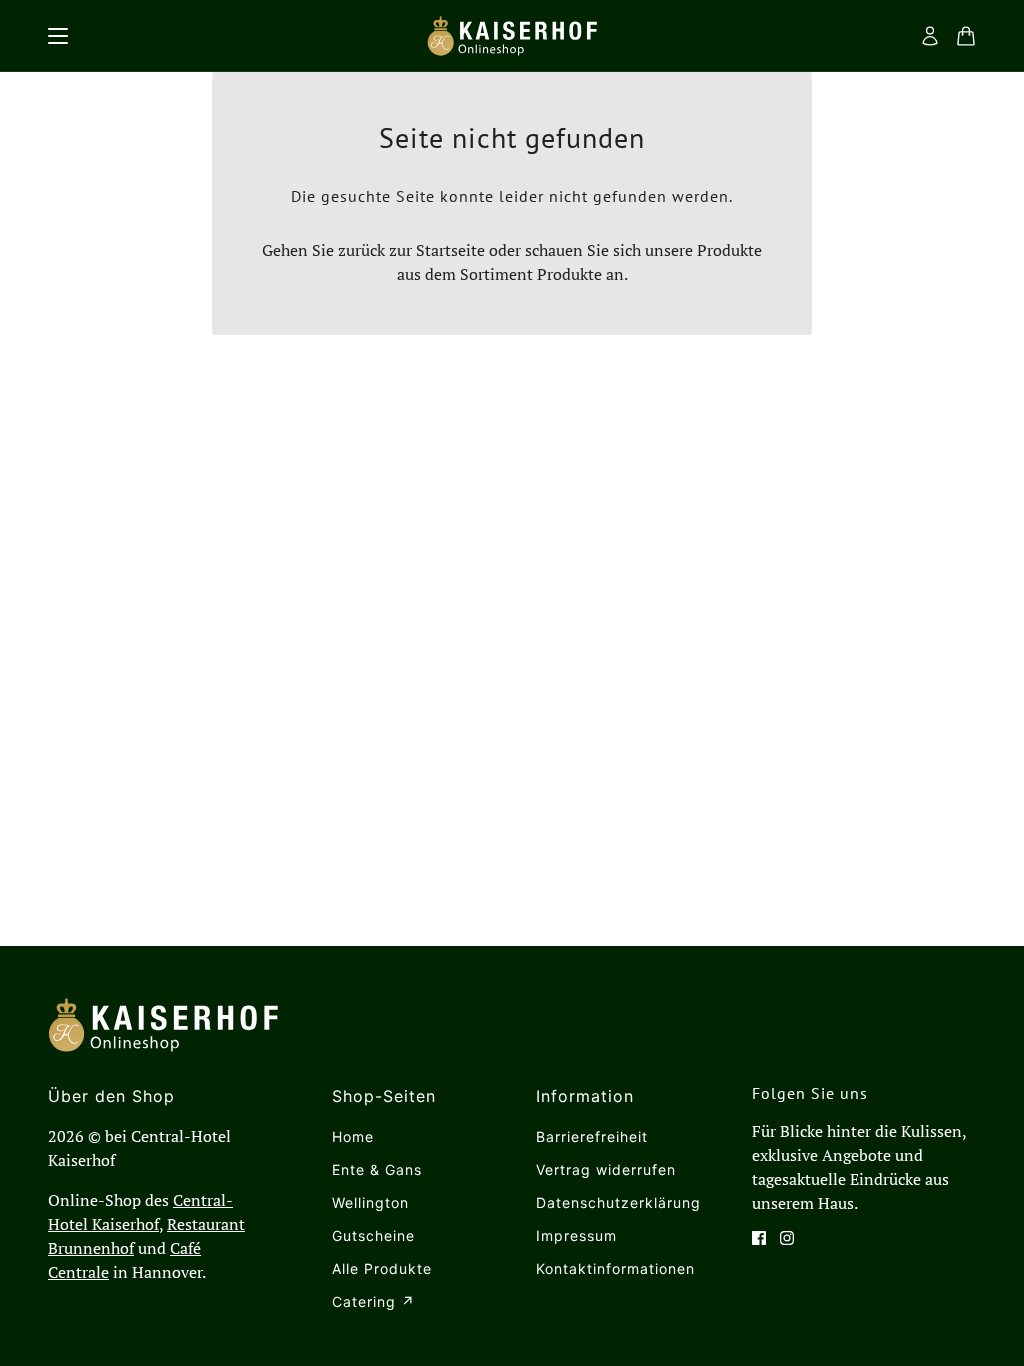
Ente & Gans (377, 1169)
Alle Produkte (382, 1268)
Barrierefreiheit (592, 1136)
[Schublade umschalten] (58, 36)
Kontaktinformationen (615, 1268)
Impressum (576, 1235)
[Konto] (930, 36)
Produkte (569, 274)
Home (353, 1136)
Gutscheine (373, 1235)
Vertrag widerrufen (606, 1169)
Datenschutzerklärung (618, 1202)
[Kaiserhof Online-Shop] (512, 36)
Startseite (450, 250)
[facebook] (759, 1238)
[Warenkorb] (966, 36)
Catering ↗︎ (373, 1301)
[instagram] (787, 1238)
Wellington (370, 1202)
